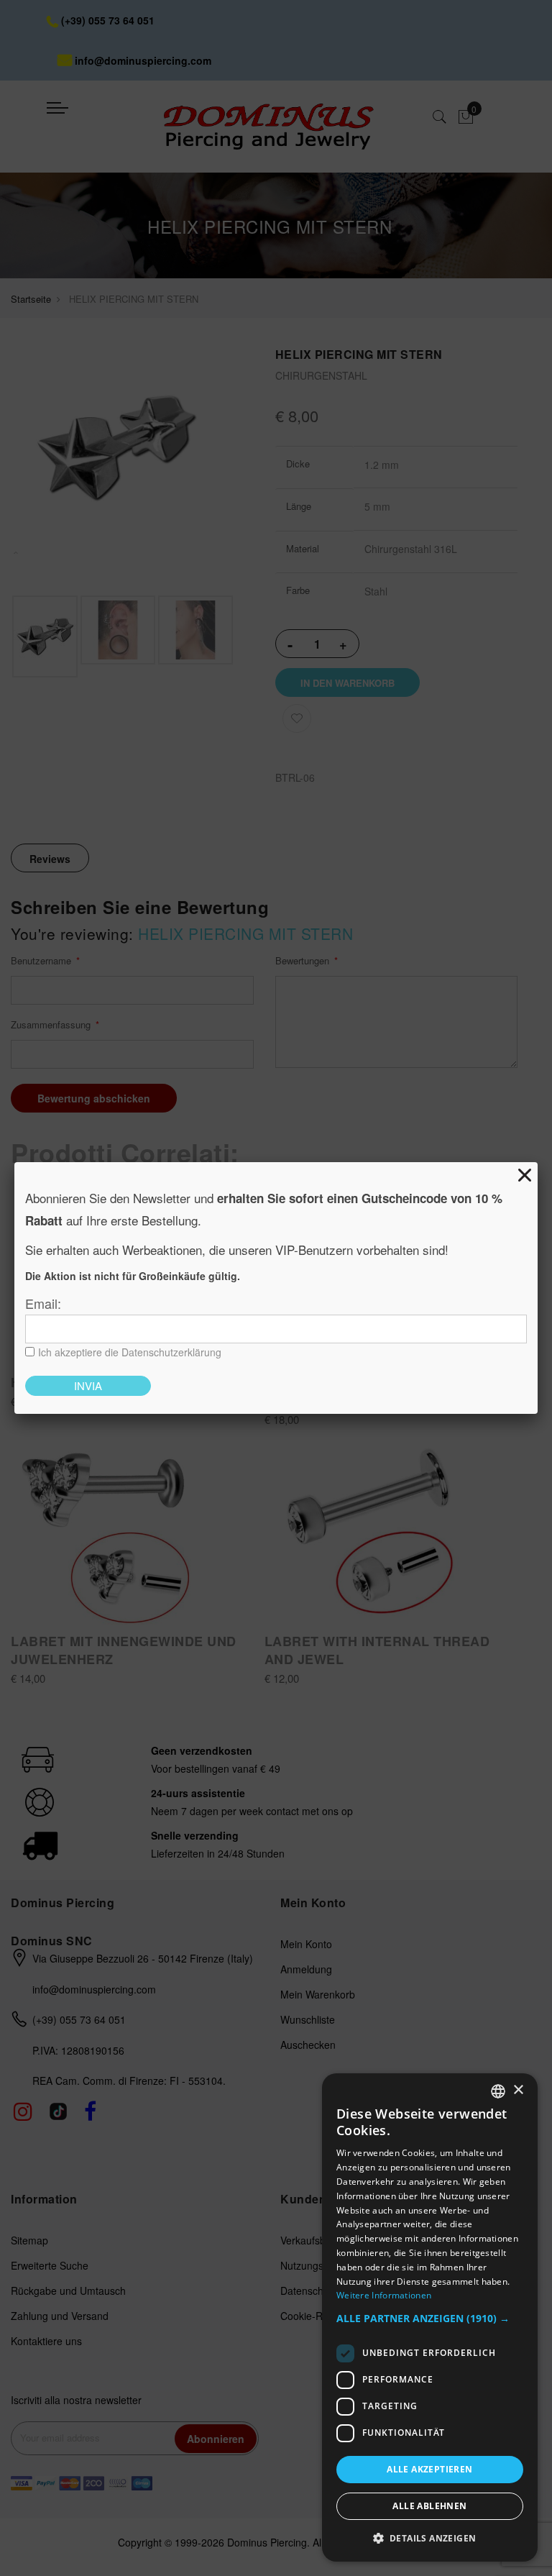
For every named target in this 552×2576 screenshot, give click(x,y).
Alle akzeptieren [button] (429, 2469)
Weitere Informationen (384, 2295)
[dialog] (430, 2317)
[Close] (525, 1175)
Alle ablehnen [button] (429, 2506)
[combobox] (498, 2091)
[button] (430, 2319)
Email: (43, 1303)
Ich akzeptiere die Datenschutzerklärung (130, 1352)
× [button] (518, 2090)
